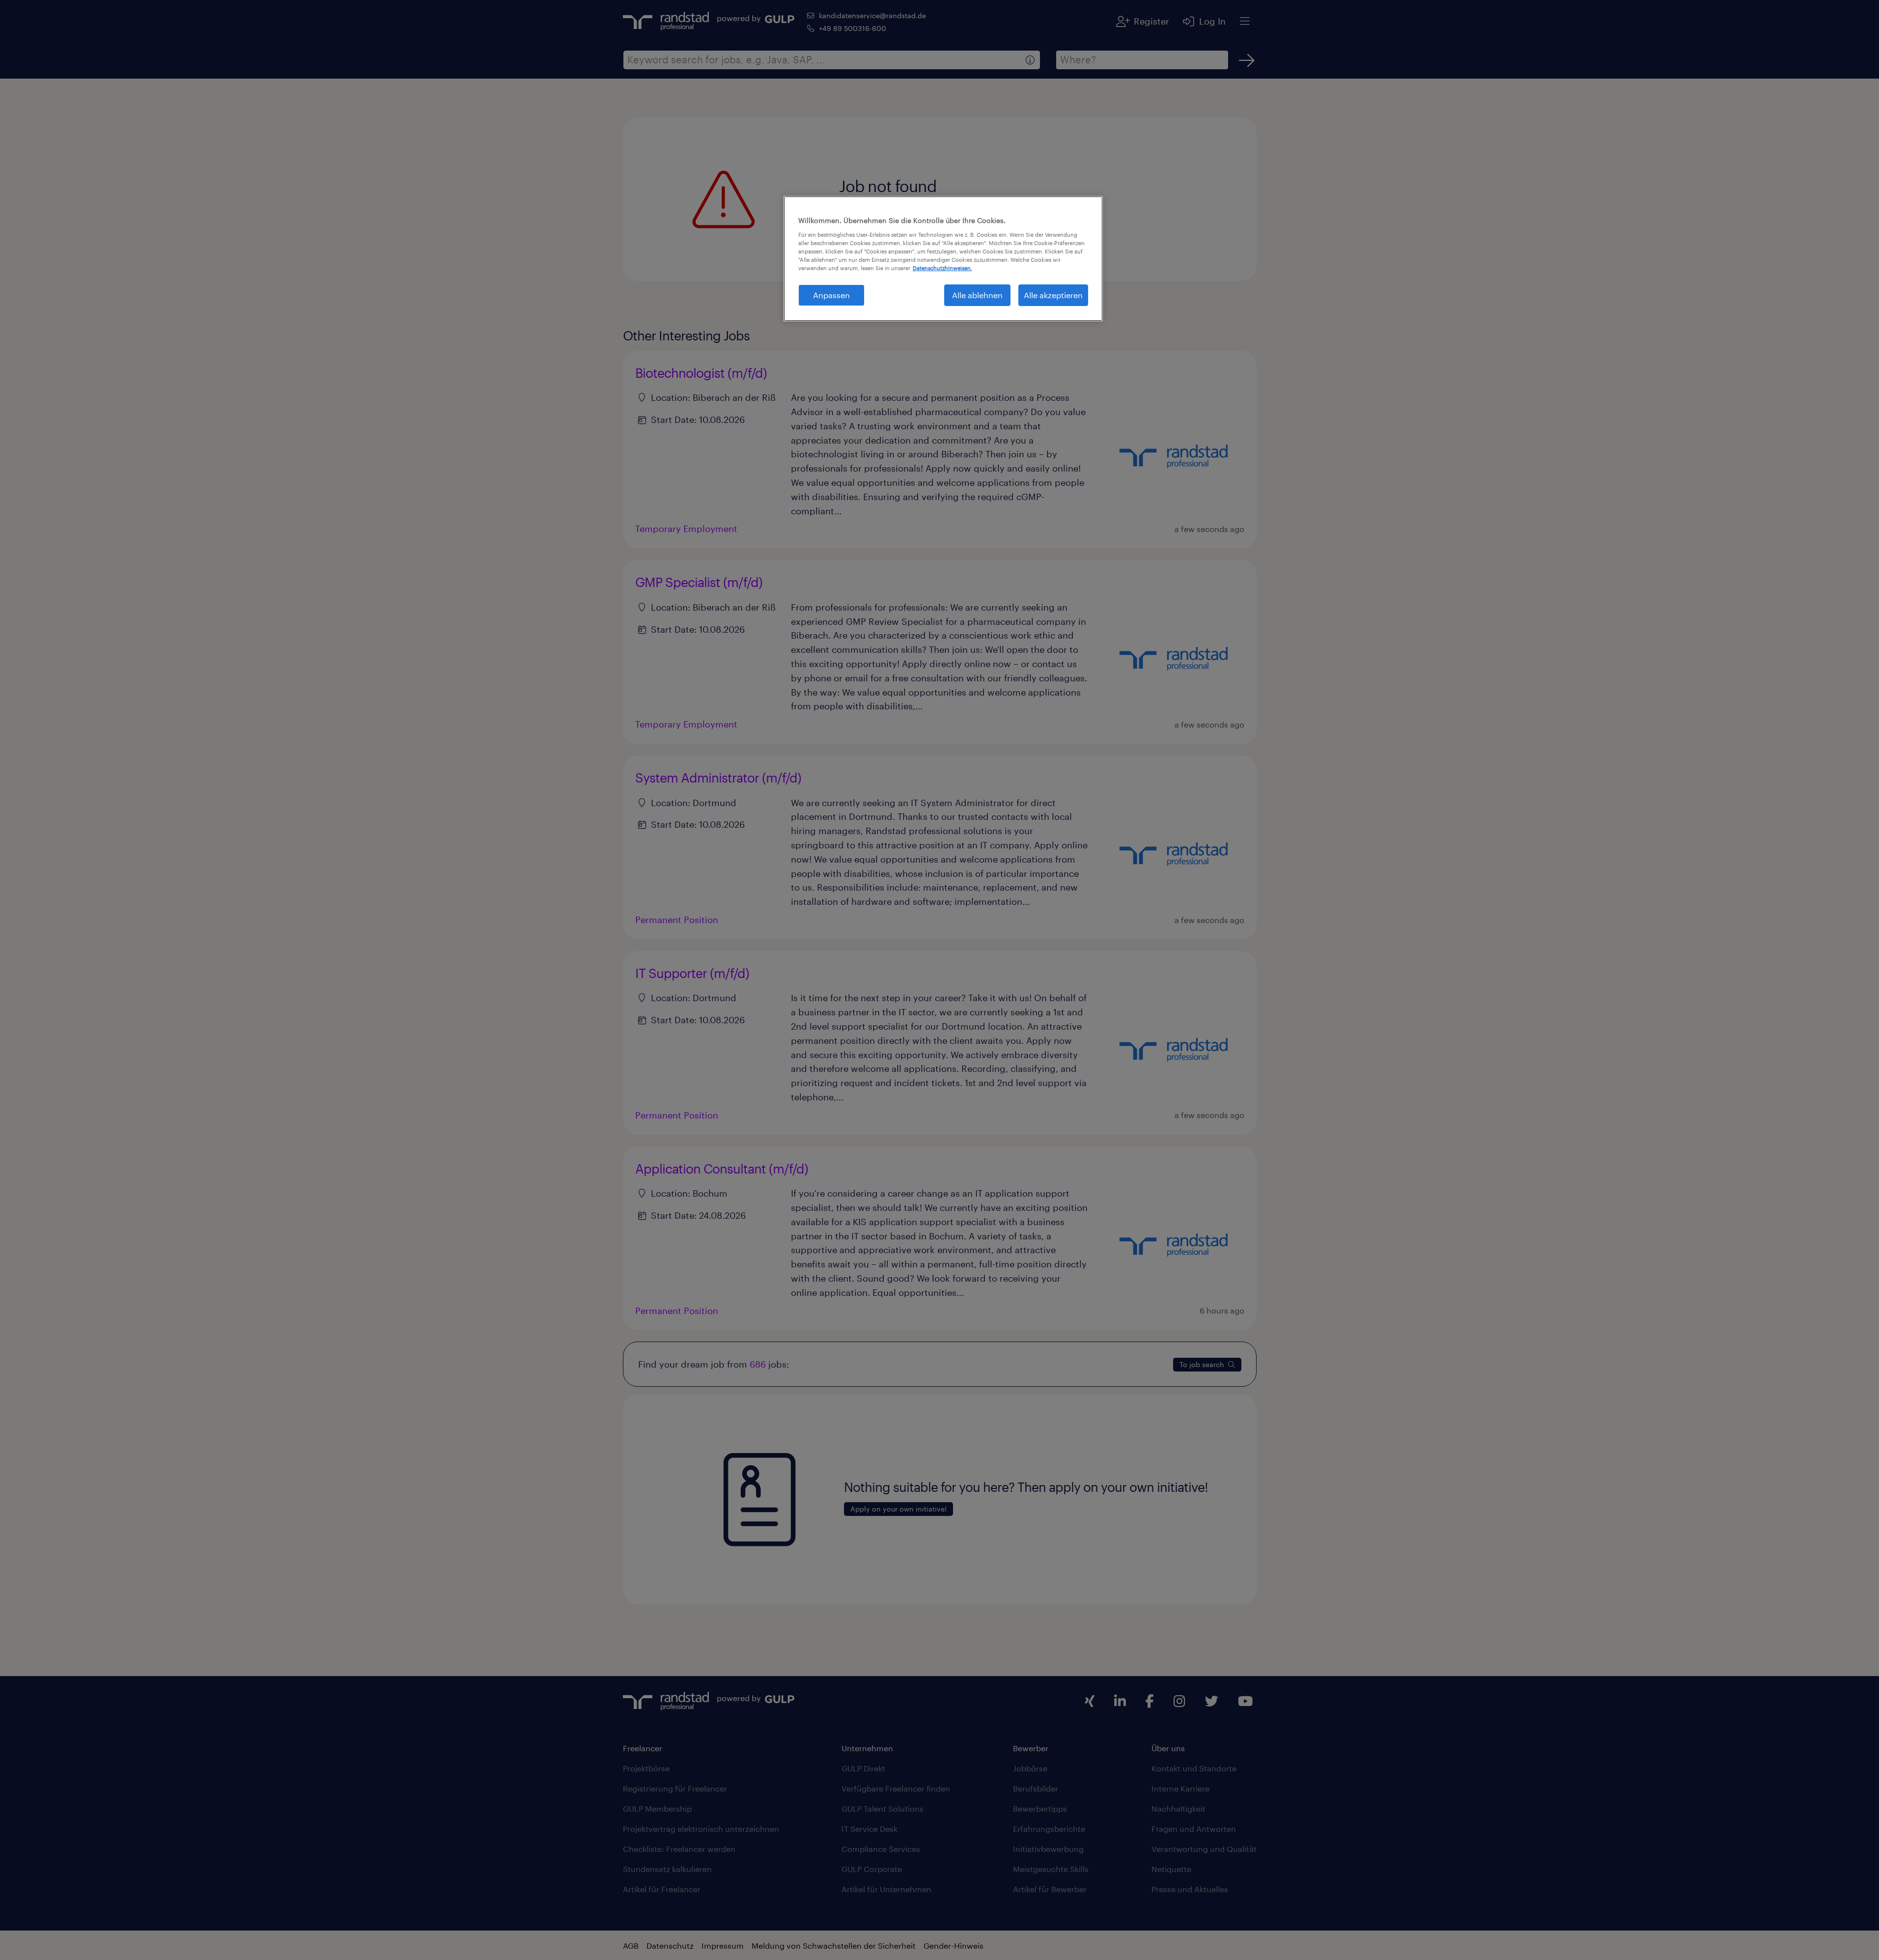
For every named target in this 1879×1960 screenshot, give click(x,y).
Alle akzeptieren (1053, 295)
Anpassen (831, 295)
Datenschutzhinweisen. (942, 268)
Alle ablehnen (977, 295)
